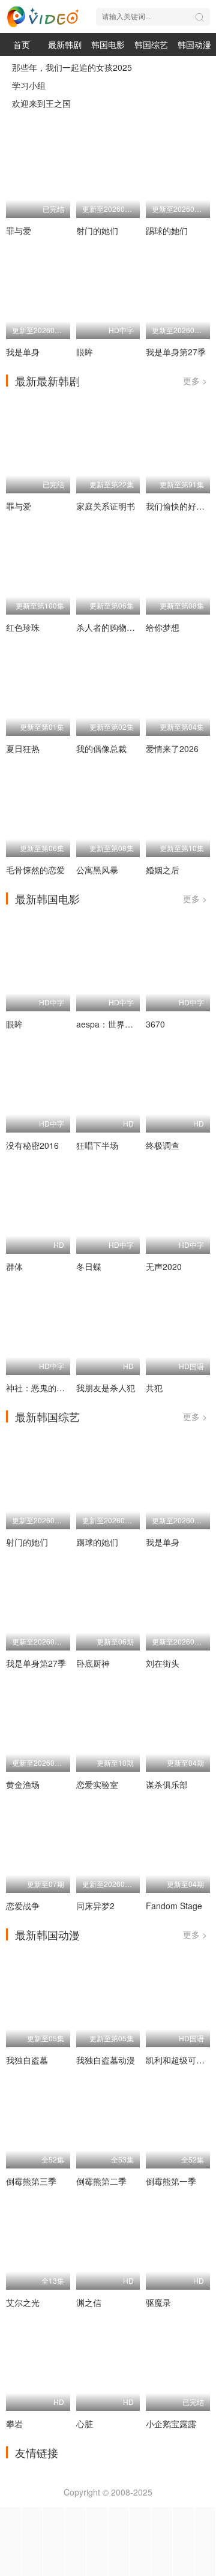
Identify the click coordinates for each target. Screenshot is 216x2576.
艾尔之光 (23, 2302)
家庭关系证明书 (106, 506)
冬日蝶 (89, 1266)
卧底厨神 (93, 1663)
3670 (155, 1024)
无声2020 (164, 1266)
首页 (22, 44)
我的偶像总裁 (101, 748)
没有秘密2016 (32, 1145)
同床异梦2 (95, 1906)
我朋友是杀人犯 (106, 1388)
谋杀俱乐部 (167, 1784)
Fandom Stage (174, 1906)
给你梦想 (163, 627)
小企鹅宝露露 (171, 2424)
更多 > (195, 381)
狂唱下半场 (97, 1145)
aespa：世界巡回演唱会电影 (130, 1024)
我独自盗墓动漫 (106, 2060)
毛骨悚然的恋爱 (35, 870)
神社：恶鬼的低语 (40, 1388)
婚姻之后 (163, 870)
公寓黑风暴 (97, 870)
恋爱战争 (23, 1906)
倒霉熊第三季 (31, 2181)
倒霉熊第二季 (101, 2181)
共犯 (154, 1388)
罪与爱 (19, 230)
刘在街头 (163, 1663)
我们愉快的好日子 (179, 506)
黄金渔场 (23, 1784)
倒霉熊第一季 (171, 2181)
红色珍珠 (23, 627)
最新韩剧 (65, 44)
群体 (14, 1266)
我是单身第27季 (176, 352)
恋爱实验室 (97, 1784)
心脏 (85, 2424)
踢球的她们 (167, 230)
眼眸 (85, 352)
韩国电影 (108, 44)
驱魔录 (158, 2302)
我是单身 (23, 352)
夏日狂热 (23, 748)
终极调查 (163, 1145)
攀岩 (14, 2424)
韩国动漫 (194, 44)
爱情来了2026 (172, 748)
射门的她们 (97, 230)
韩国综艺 (151, 44)
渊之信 (89, 2302)
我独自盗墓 (27, 2060)
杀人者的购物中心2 (112, 627)
